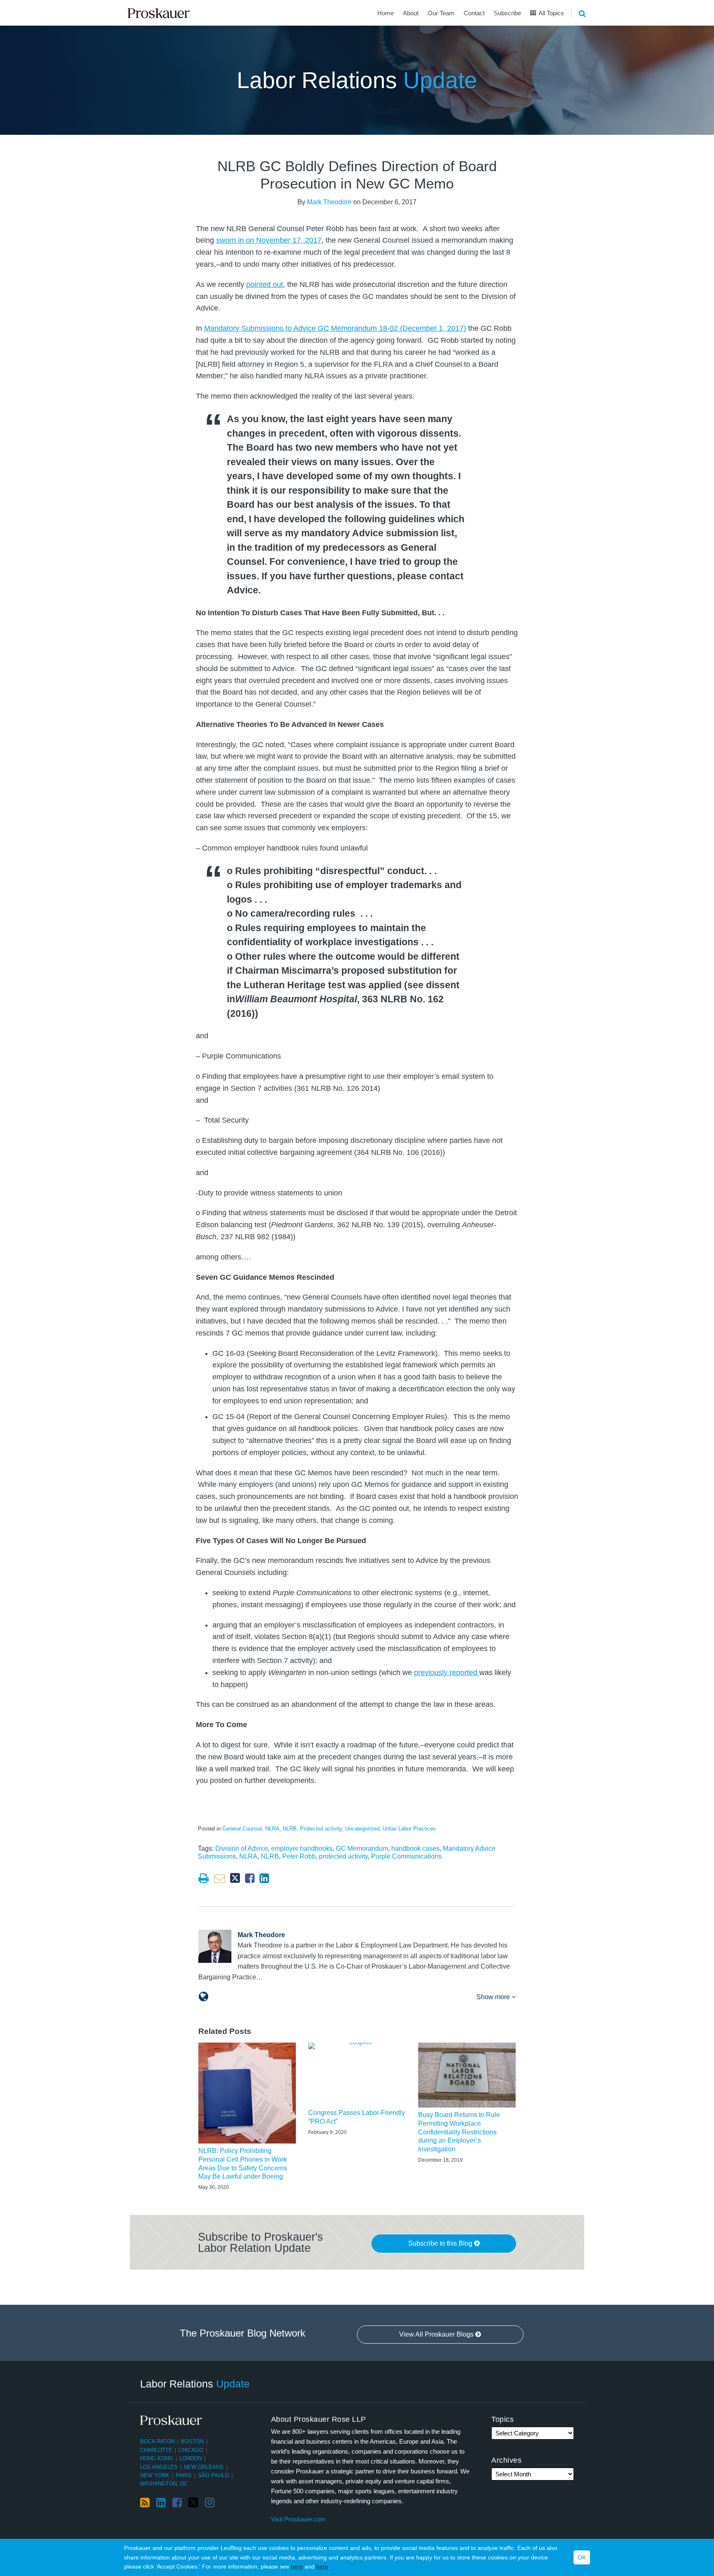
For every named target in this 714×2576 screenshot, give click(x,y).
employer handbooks (302, 1848)
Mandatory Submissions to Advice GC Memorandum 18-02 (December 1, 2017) (335, 328)
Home (386, 13)
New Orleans (204, 2467)
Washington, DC (164, 2484)
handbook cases (415, 1848)
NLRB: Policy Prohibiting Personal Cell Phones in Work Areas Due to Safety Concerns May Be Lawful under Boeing (243, 2164)
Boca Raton (157, 2441)
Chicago (191, 2450)
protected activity (343, 1856)
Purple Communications (406, 1856)
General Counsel (242, 1829)
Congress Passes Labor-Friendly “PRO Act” (357, 2117)
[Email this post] (220, 1878)
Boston (192, 2441)
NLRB (290, 1829)
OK (582, 2557)
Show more (494, 1997)
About (411, 13)
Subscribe (507, 13)
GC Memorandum (362, 1848)
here (297, 2566)
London (190, 2458)
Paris (184, 2475)
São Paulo (213, 2475)
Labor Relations (357, 80)
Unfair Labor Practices (409, 1829)
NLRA (272, 1829)
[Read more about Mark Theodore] (203, 1997)
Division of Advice (242, 1848)
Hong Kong (157, 2458)
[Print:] (203, 1878)
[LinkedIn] (161, 2503)
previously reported (447, 1673)
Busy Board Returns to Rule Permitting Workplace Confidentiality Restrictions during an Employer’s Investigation (459, 2132)
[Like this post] (250, 1878)
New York (155, 2475)
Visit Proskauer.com (298, 2519)
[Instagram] (210, 2503)
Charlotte (156, 2450)
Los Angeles (159, 2467)
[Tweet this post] (235, 1878)
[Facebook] (177, 2503)
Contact (474, 13)
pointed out (265, 284)
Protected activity (321, 1829)
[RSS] (145, 2503)
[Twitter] (193, 2503)
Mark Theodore (329, 202)
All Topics (551, 13)
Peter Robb (299, 1856)
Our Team (441, 13)
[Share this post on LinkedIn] (264, 1878)
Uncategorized (362, 1829)
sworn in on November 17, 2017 (269, 240)
